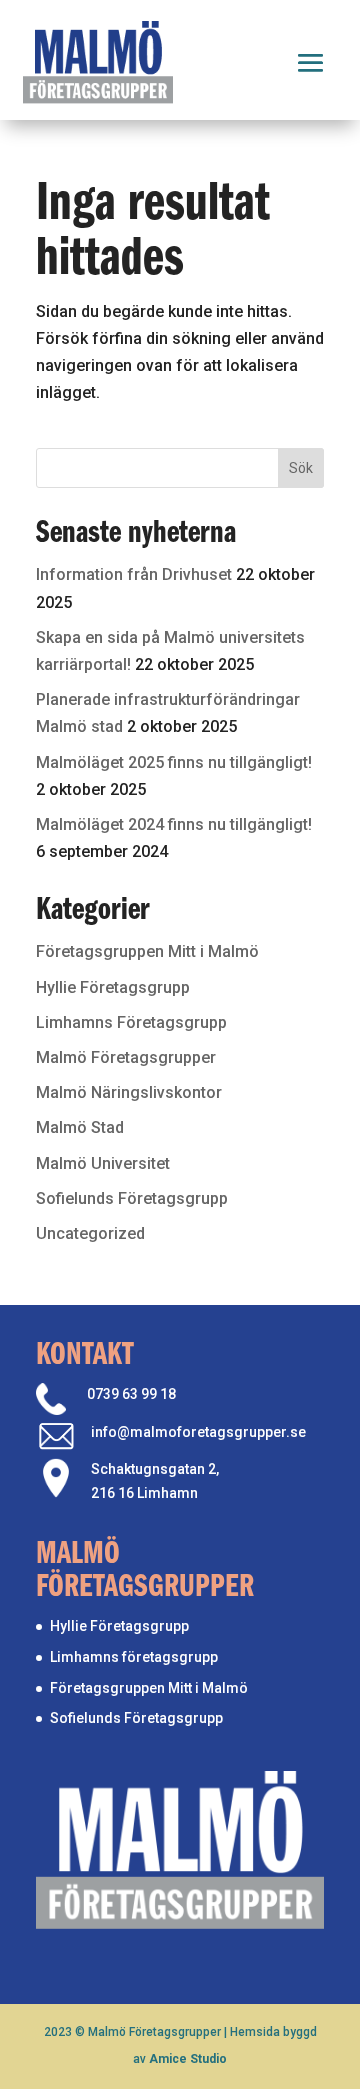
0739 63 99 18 (131, 1394)
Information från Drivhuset (134, 574)
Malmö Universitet (103, 1163)
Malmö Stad (80, 1127)
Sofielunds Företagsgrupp (132, 1198)
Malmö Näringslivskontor (129, 1092)
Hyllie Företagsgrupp (113, 987)
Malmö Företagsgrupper (126, 1057)
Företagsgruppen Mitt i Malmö (147, 951)
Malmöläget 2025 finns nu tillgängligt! (174, 762)
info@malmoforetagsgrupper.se (198, 1432)
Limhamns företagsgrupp (134, 1657)
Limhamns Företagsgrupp (131, 1022)
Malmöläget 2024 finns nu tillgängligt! (174, 824)
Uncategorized (90, 1233)
